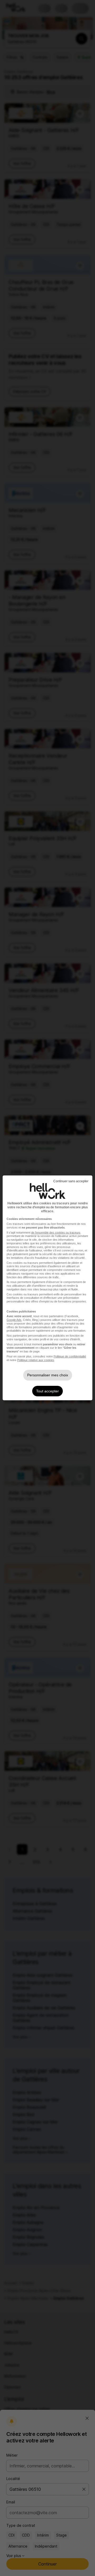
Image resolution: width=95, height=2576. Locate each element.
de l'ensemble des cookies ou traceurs (56, 1233)
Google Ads (14, 1320)
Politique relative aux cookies (36, 1360)
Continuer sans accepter (71, 1181)
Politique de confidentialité (70, 1356)
